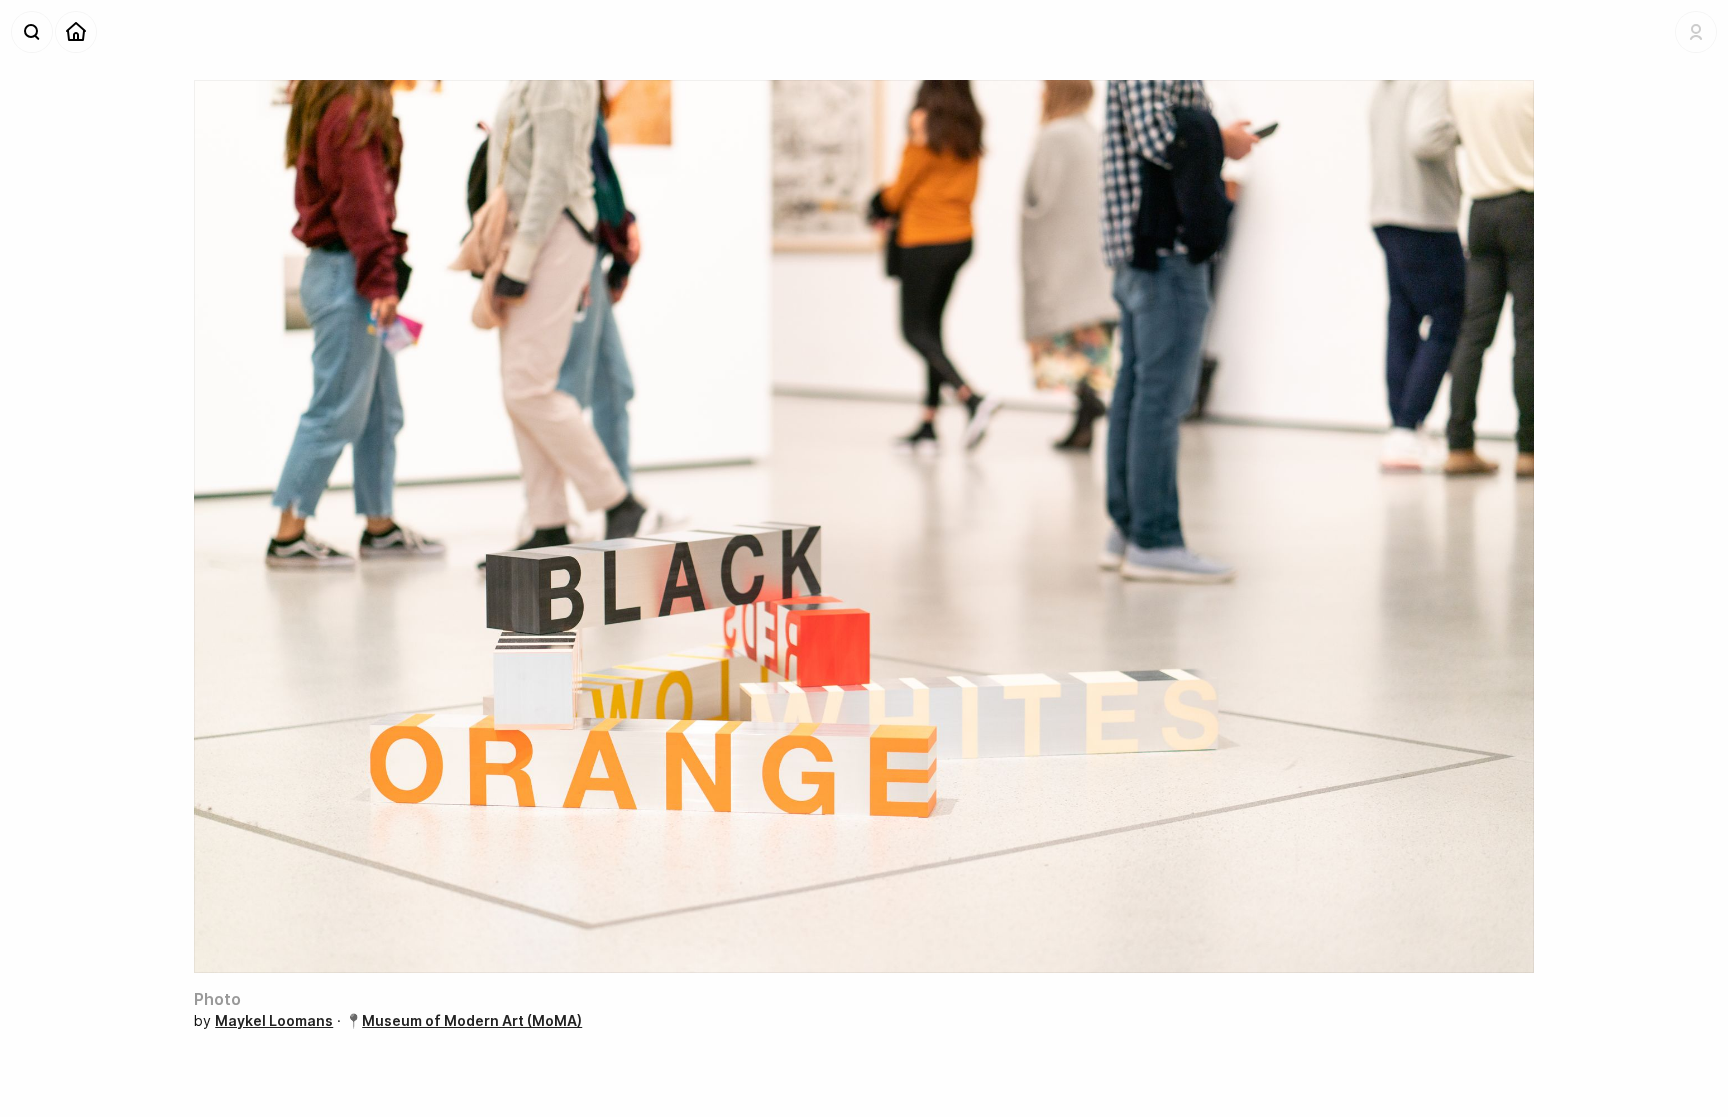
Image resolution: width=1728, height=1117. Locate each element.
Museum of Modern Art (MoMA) (472, 1020)
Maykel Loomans (274, 1020)
